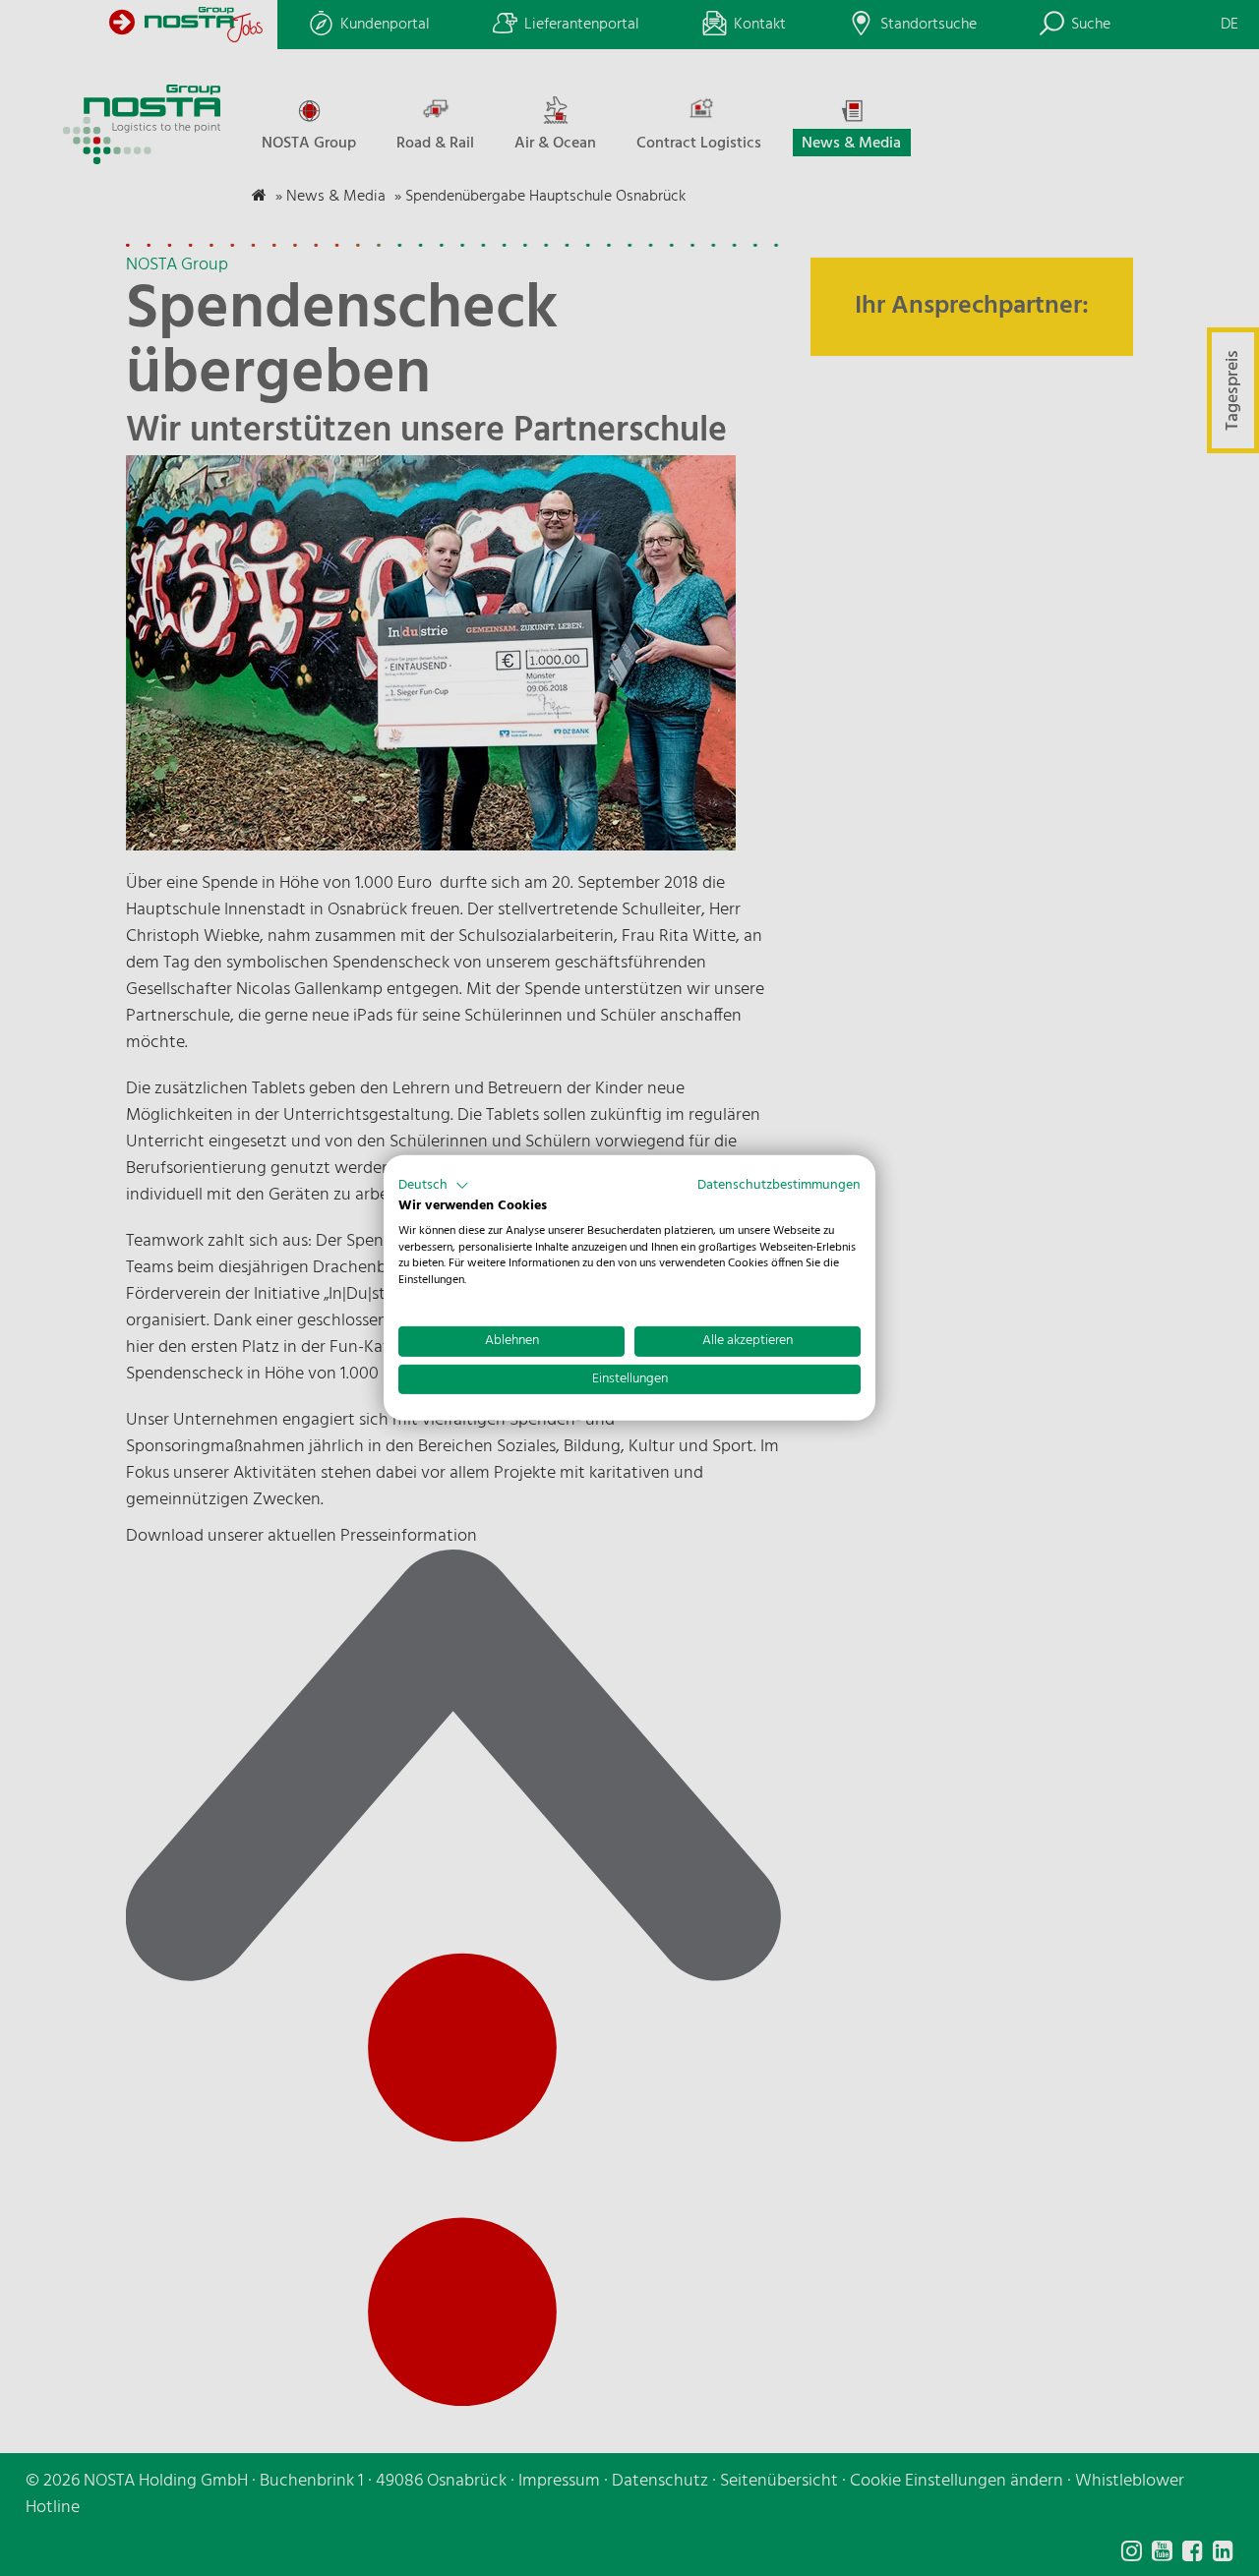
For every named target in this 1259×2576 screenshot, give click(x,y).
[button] (434, 1186)
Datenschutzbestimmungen (779, 1185)
